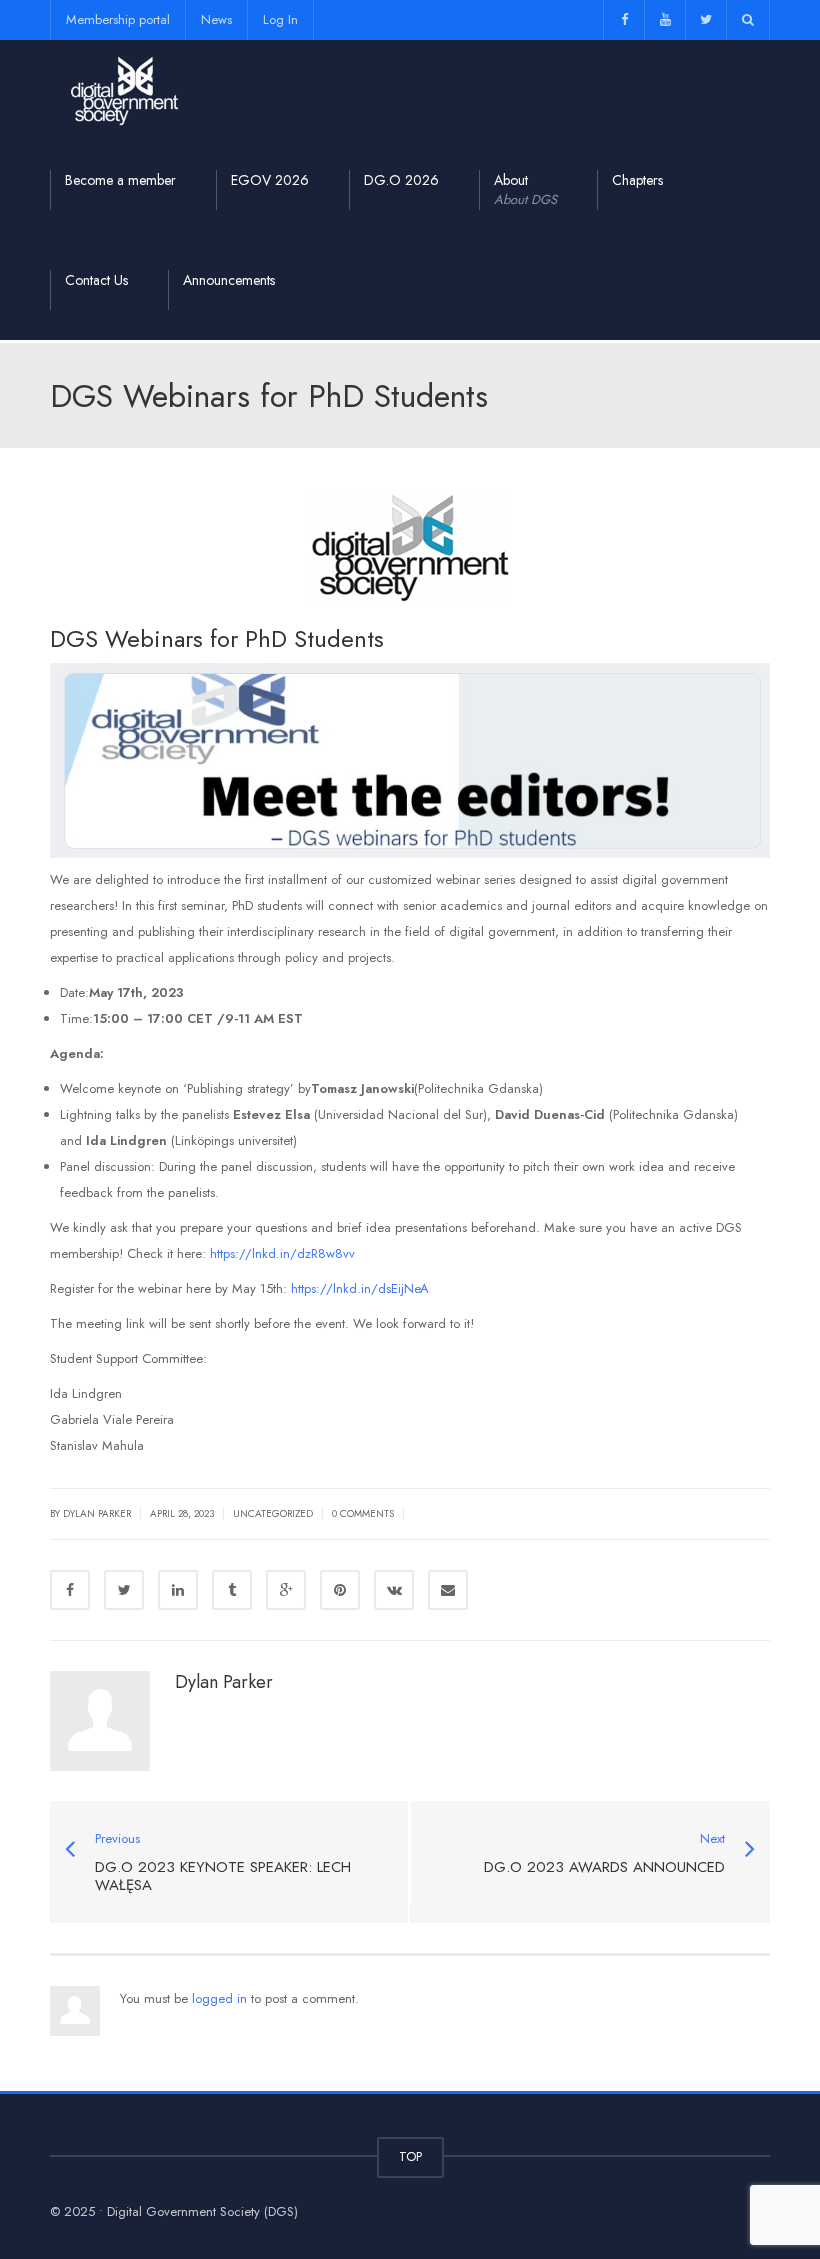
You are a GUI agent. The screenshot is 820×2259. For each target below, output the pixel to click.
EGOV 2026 (270, 180)
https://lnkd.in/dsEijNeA (360, 1288)
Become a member (120, 180)
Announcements (229, 280)
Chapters (637, 180)
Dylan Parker (224, 1682)
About (525, 189)
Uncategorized (273, 1513)
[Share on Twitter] (124, 1590)
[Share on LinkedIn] (178, 1590)
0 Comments (363, 1513)
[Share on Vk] (394, 1590)
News (216, 19)
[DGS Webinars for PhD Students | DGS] (125, 89)
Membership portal (118, 19)
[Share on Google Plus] (286, 1590)
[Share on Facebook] (70, 1590)
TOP (410, 2156)
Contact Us (96, 280)
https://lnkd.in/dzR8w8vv (282, 1253)
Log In (280, 19)
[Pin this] (340, 1590)
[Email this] (448, 1590)
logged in (219, 1998)
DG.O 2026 (401, 180)
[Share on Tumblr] (232, 1590)
